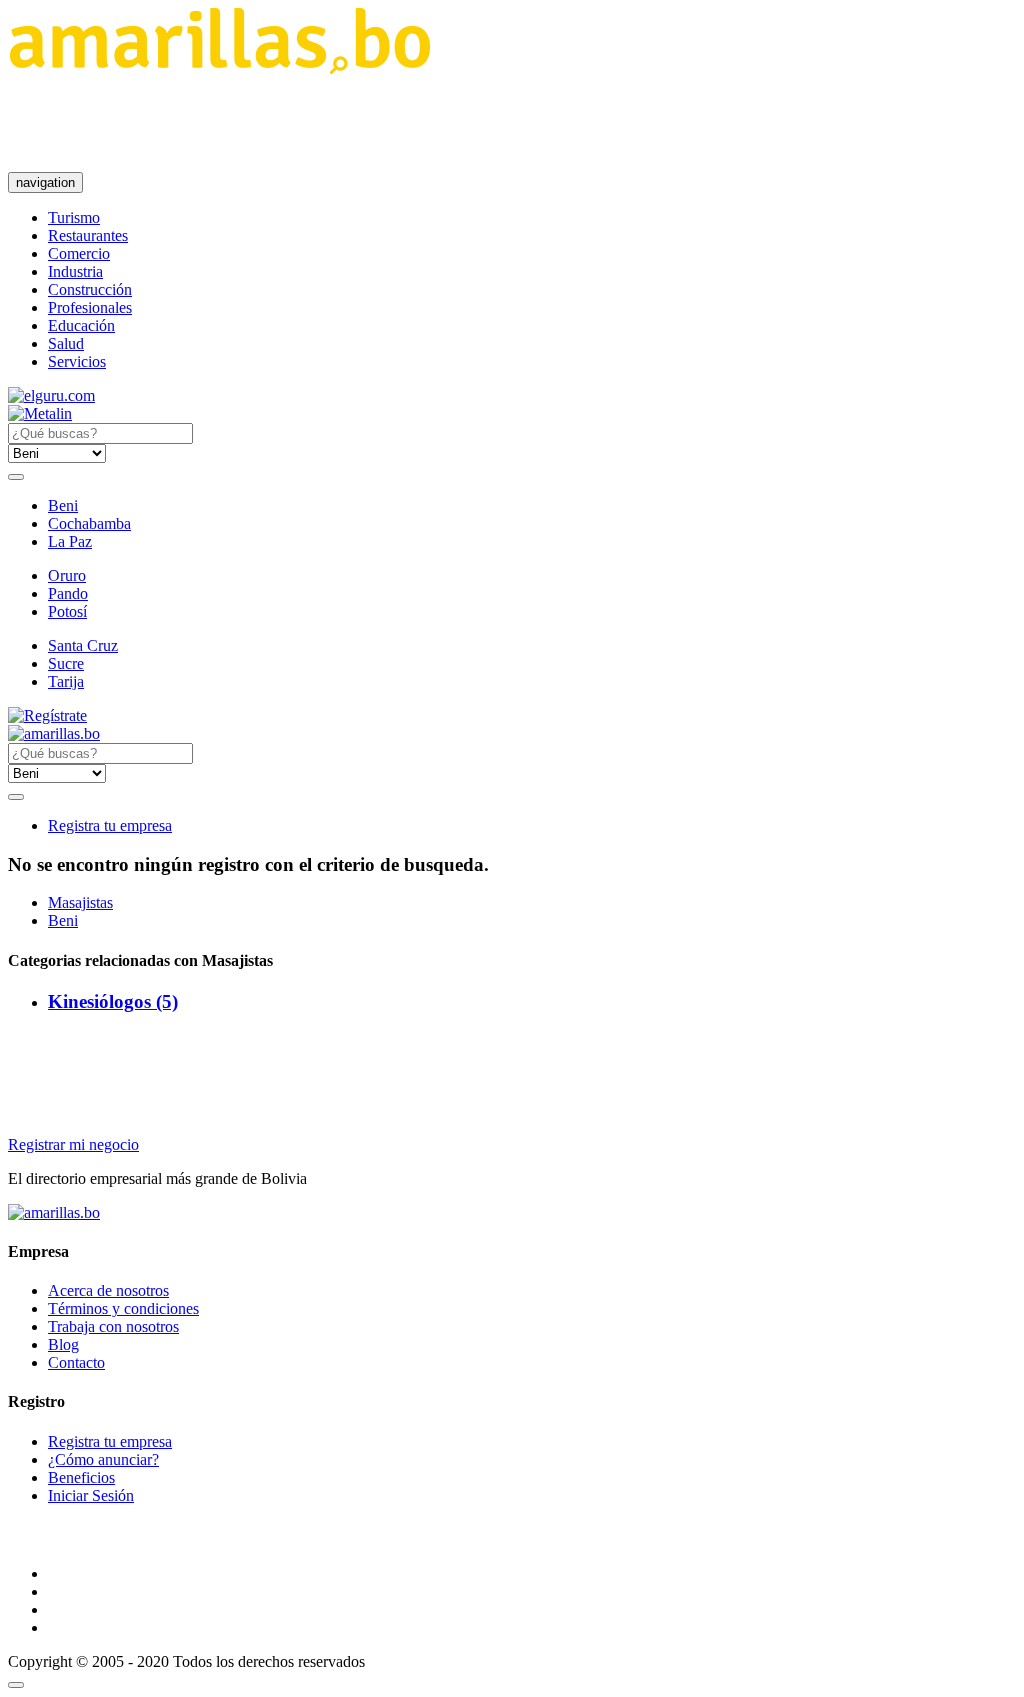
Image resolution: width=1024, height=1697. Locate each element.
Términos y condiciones (123, 1308)
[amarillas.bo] (54, 1212)
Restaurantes (88, 235)
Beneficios (81, 1477)
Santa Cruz (83, 645)
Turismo (74, 217)
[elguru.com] (51, 395)
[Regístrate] (512, 716)
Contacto (76, 1362)
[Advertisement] (372, 123)
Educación (81, 325)
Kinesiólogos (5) (113, 1001)
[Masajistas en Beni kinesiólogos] (219, 68)
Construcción (90, 289)
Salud (66, 343)
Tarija (66, 681)
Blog (63, 1344)
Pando (68, 593)
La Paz (70, 541)
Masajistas (80, 902)
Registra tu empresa (110, 825)
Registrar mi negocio (73, 1144)
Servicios (77, 361)
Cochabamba (89, 523)
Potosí (67, 611)
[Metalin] (40, 413)
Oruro (67, 575)
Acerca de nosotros (108, 1290)
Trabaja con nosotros (113, 1326)
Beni (63, 505)
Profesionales (90, 307)
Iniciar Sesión (91, 1495)
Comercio (79, 253)
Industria (75, 271)
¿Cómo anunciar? (103, 1459)
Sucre (66, 663)
